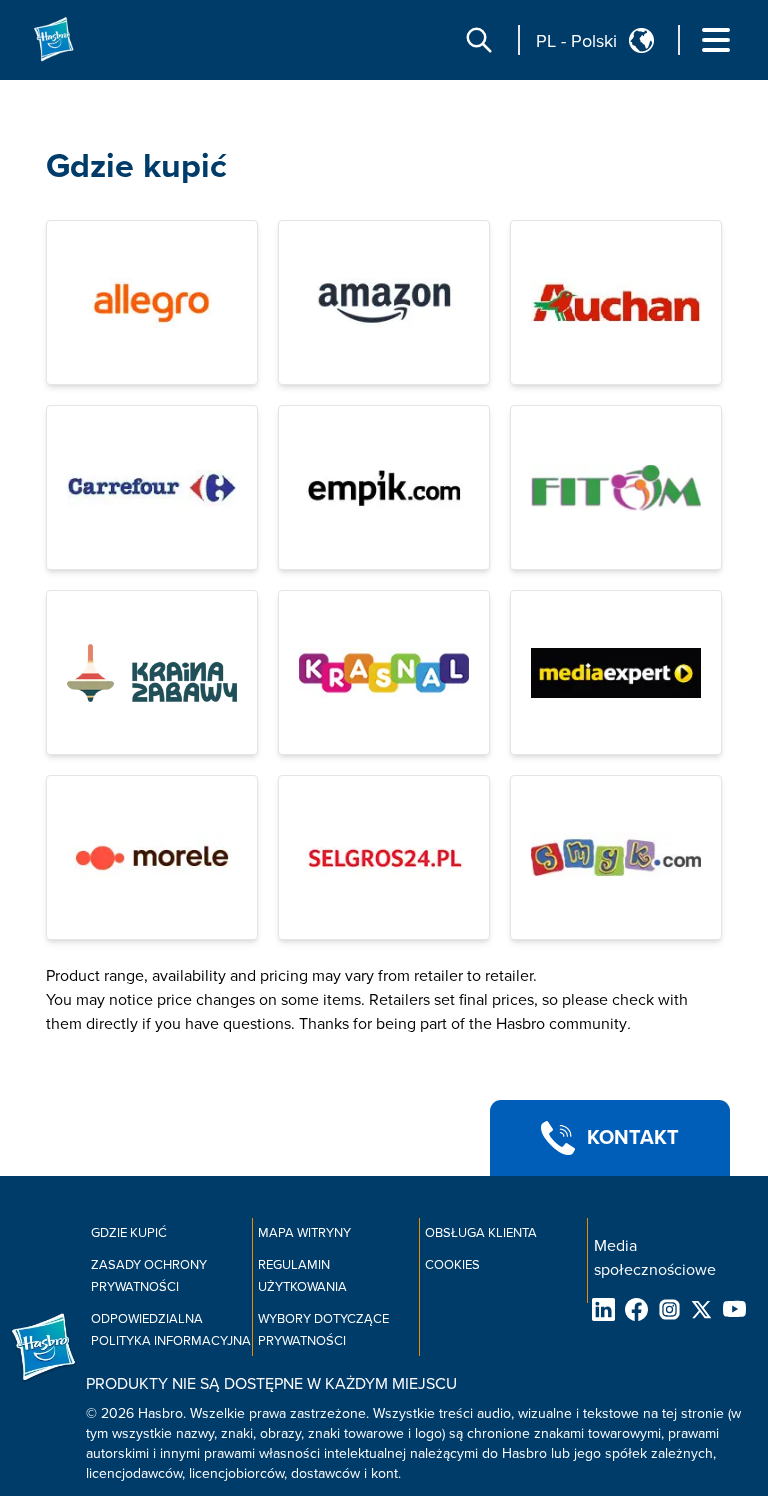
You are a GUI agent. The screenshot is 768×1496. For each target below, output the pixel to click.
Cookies (452, 1265)
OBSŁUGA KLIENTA (481, 1233)
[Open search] (479, 40)
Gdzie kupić (136, 166)
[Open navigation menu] (716, 40)
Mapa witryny (304, 1233)
